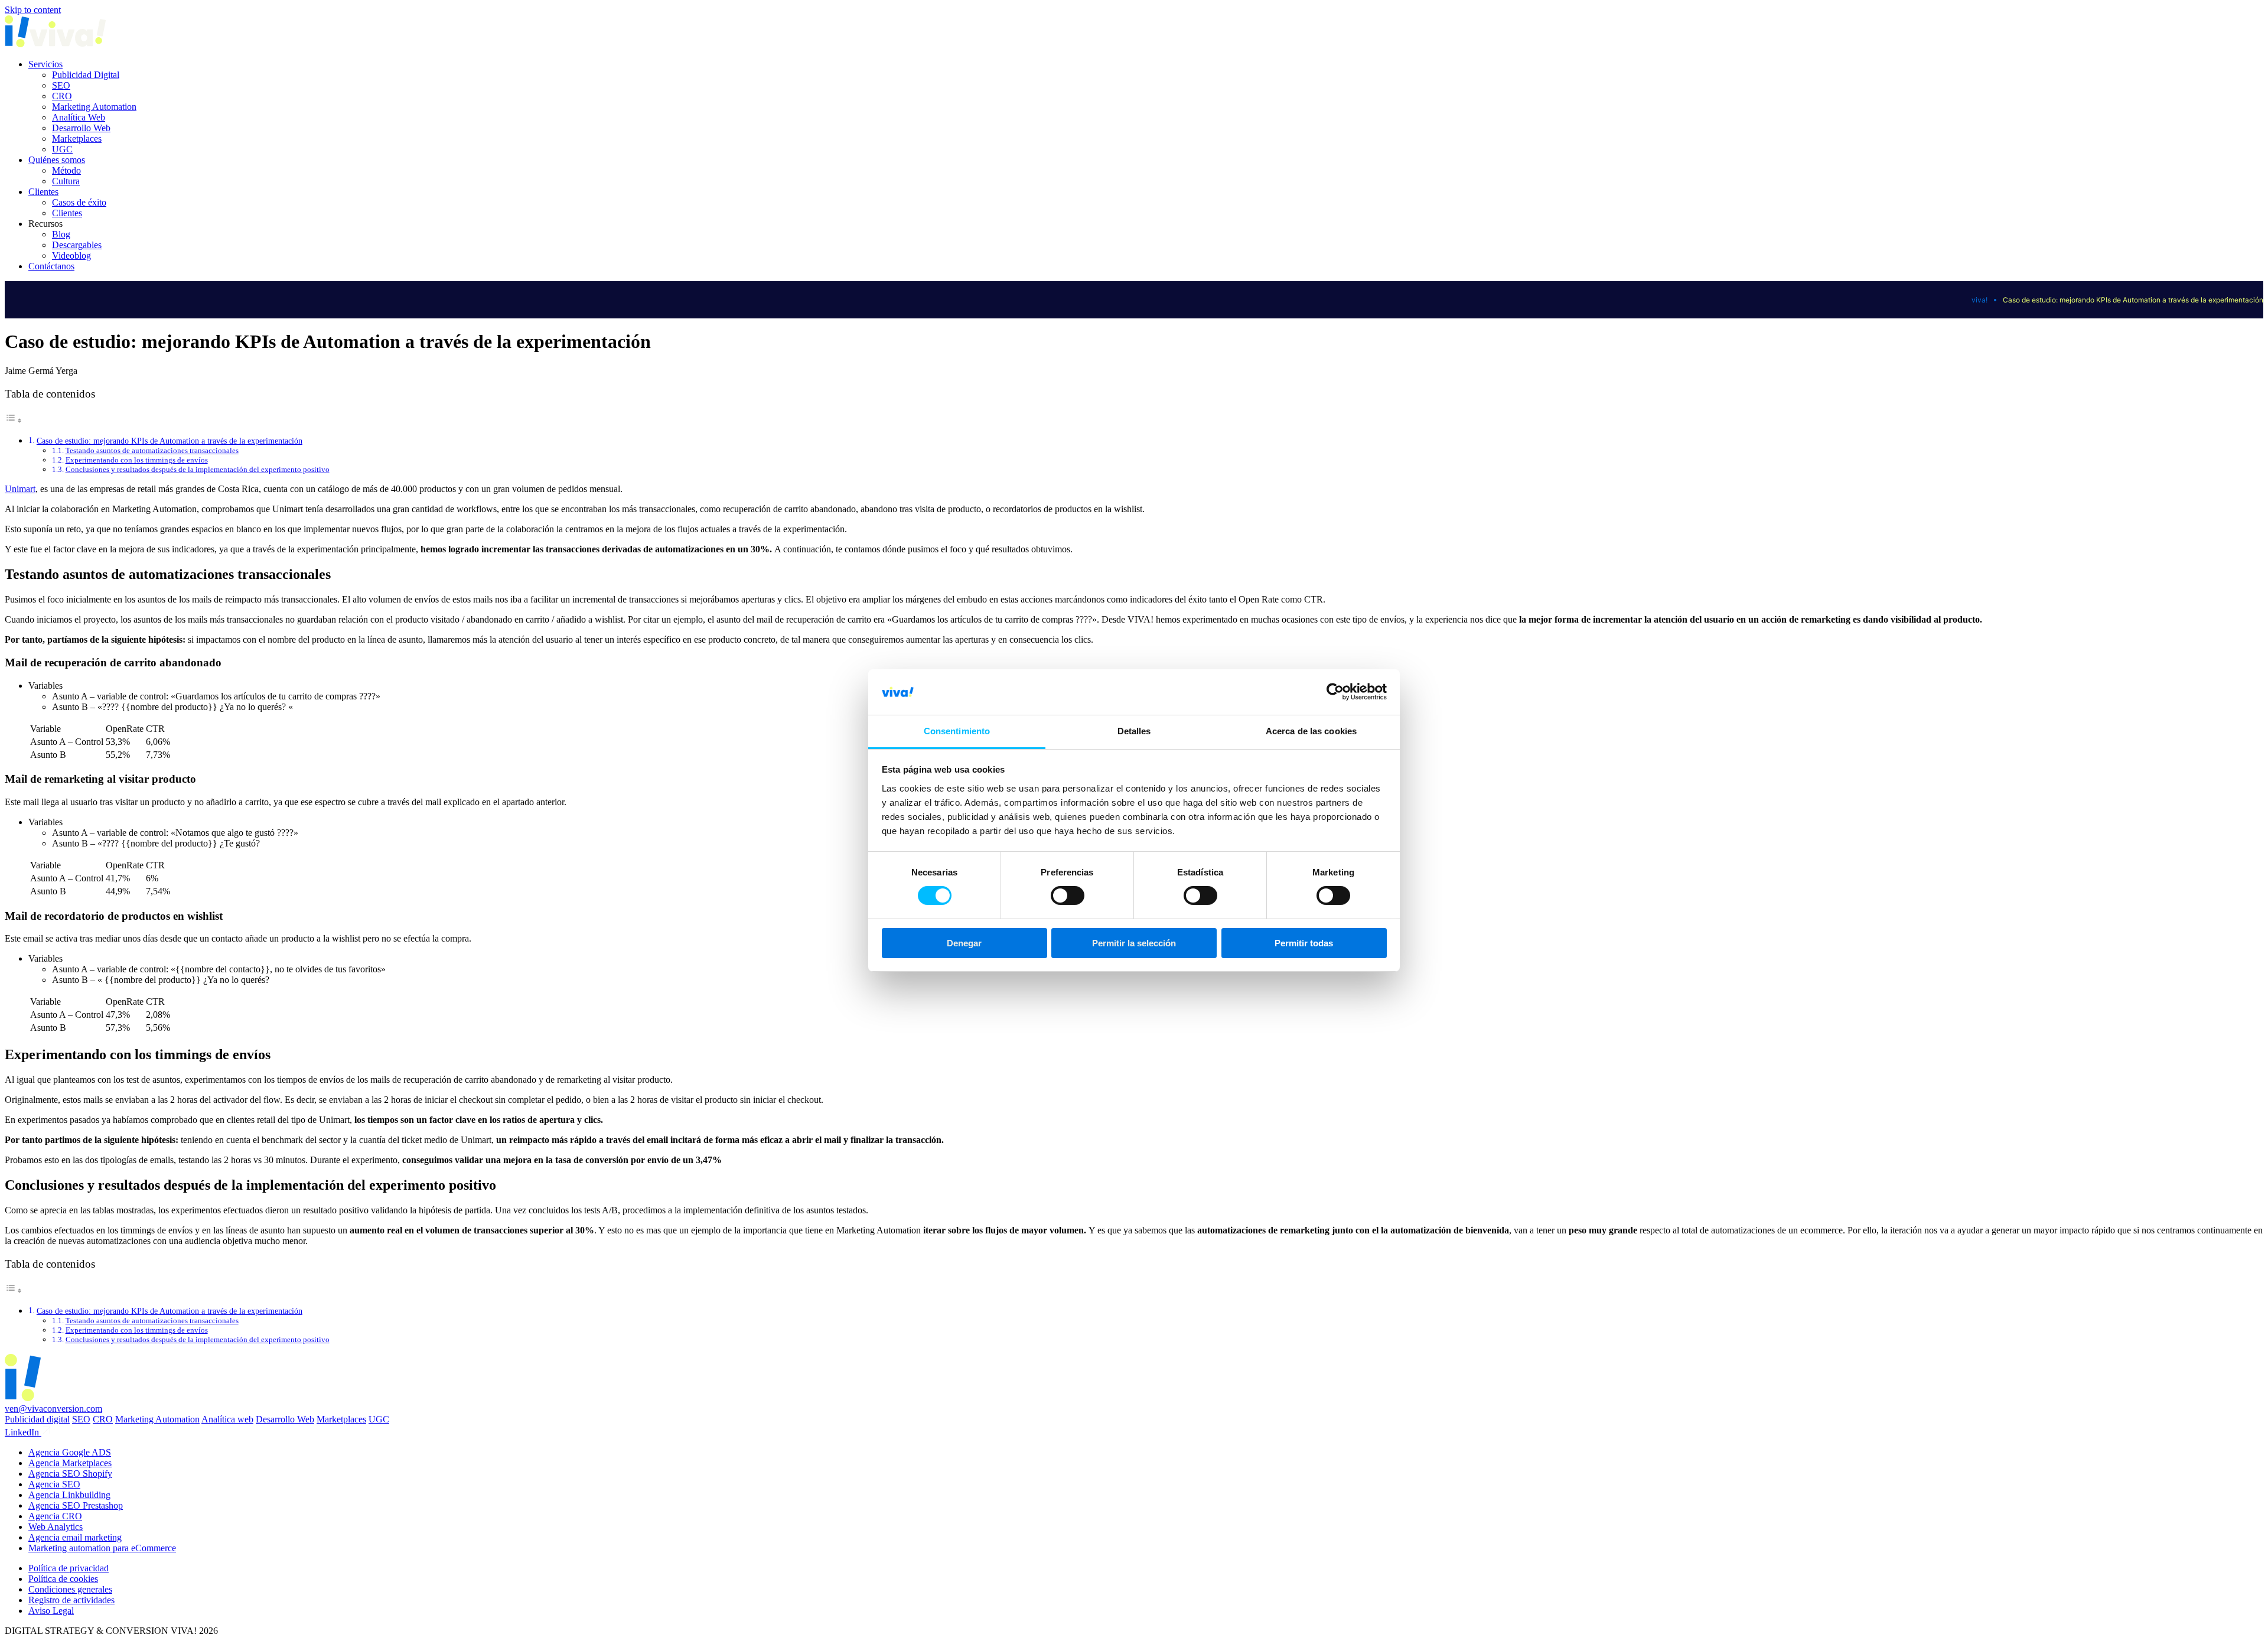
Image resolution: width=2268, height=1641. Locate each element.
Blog (61, 234)
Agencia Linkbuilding (69, 1495)
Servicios (45, 64)
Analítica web (227, 1419)
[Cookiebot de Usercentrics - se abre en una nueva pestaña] (1335, 692)
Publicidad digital (37, 1419)
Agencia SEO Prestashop (76, 1505)
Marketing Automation (94, 107)
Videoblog (71, 255)
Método (66, 170)
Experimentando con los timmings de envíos (137, 460)
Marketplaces (77, 139)
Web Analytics (56, 1527)
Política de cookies (63, 1579)
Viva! (1979, 300)
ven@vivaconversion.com (53, 1409)
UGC (62, 149)
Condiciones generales (70, 1589)
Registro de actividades (71, 1600)
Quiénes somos (57, 160)
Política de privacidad (69, 1568)
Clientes (43, 192)
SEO (61, 85)
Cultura (66, 181)
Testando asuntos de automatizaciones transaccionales (152, 450)
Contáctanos (51, 266)
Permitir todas (1304, 943)
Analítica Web (79, 117)
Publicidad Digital (86, 75)
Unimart (20, 489)
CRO (62, 96)
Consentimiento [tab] (957, 731)
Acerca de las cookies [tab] (1311, 731)
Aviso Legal (51, 1611)
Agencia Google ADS (70, 1452)
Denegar (964, 943)
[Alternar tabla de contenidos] (14, 420)
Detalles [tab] (1134, 731)
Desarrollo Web (81, 128)
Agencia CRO (55, 1516)
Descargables (77, 245)
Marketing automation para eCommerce (102, 1548)
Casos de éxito (79, 202)
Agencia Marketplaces (70, 1463)
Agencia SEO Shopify (70, 1474)
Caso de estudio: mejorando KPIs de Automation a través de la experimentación (170, 441)
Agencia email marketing (75, 1537)
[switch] (1068, 896)
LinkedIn (23, 1432)
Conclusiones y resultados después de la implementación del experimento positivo (198, 469)
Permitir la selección (1134, 943)
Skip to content (33, 10)
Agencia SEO (54, 1484)
